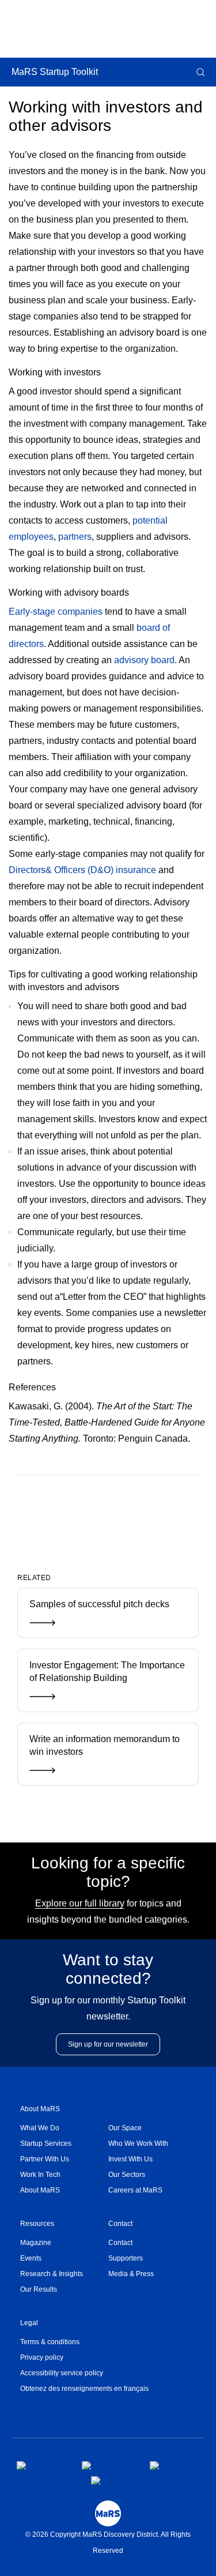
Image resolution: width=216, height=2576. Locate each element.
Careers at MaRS (135, 2190)
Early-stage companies (56, 612)
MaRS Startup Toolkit (55, 72)
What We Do (40, 2128)
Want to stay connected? (108, 1969)
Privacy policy (42, 2357)
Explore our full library (80, 1903)
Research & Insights (52, 2274)
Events (31, 2258)
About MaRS (40, 2109)
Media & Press (131, 2274)
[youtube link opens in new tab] (112, 2480)
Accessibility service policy (62, 2373)
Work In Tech (40, 2175)
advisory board (144, 660)
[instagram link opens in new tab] (107, 2465)
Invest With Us (130, 2159)
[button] (199, 72)
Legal (29, 2323)
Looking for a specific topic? (108, 1872)
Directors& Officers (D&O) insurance (82, 870)
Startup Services (46, 2143)
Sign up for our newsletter (108, 2044)
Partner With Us (45, 2159)
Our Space (125, 2128)
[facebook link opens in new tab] (40, 2465)
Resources (37, 2224)
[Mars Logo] (108, 2513)
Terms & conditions (50, 2342)
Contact (120, 2224)
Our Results (39, 2289)
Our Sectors (127, 2175)
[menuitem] (64, 2128)
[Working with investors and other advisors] (89, 1513)
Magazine (36, 2243)
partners (75, 537)
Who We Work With (138, 2143)
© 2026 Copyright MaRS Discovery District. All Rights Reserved (108, 2543)
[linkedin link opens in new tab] (170, 2465)
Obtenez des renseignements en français (84, 2389)
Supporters (126, 2258)
